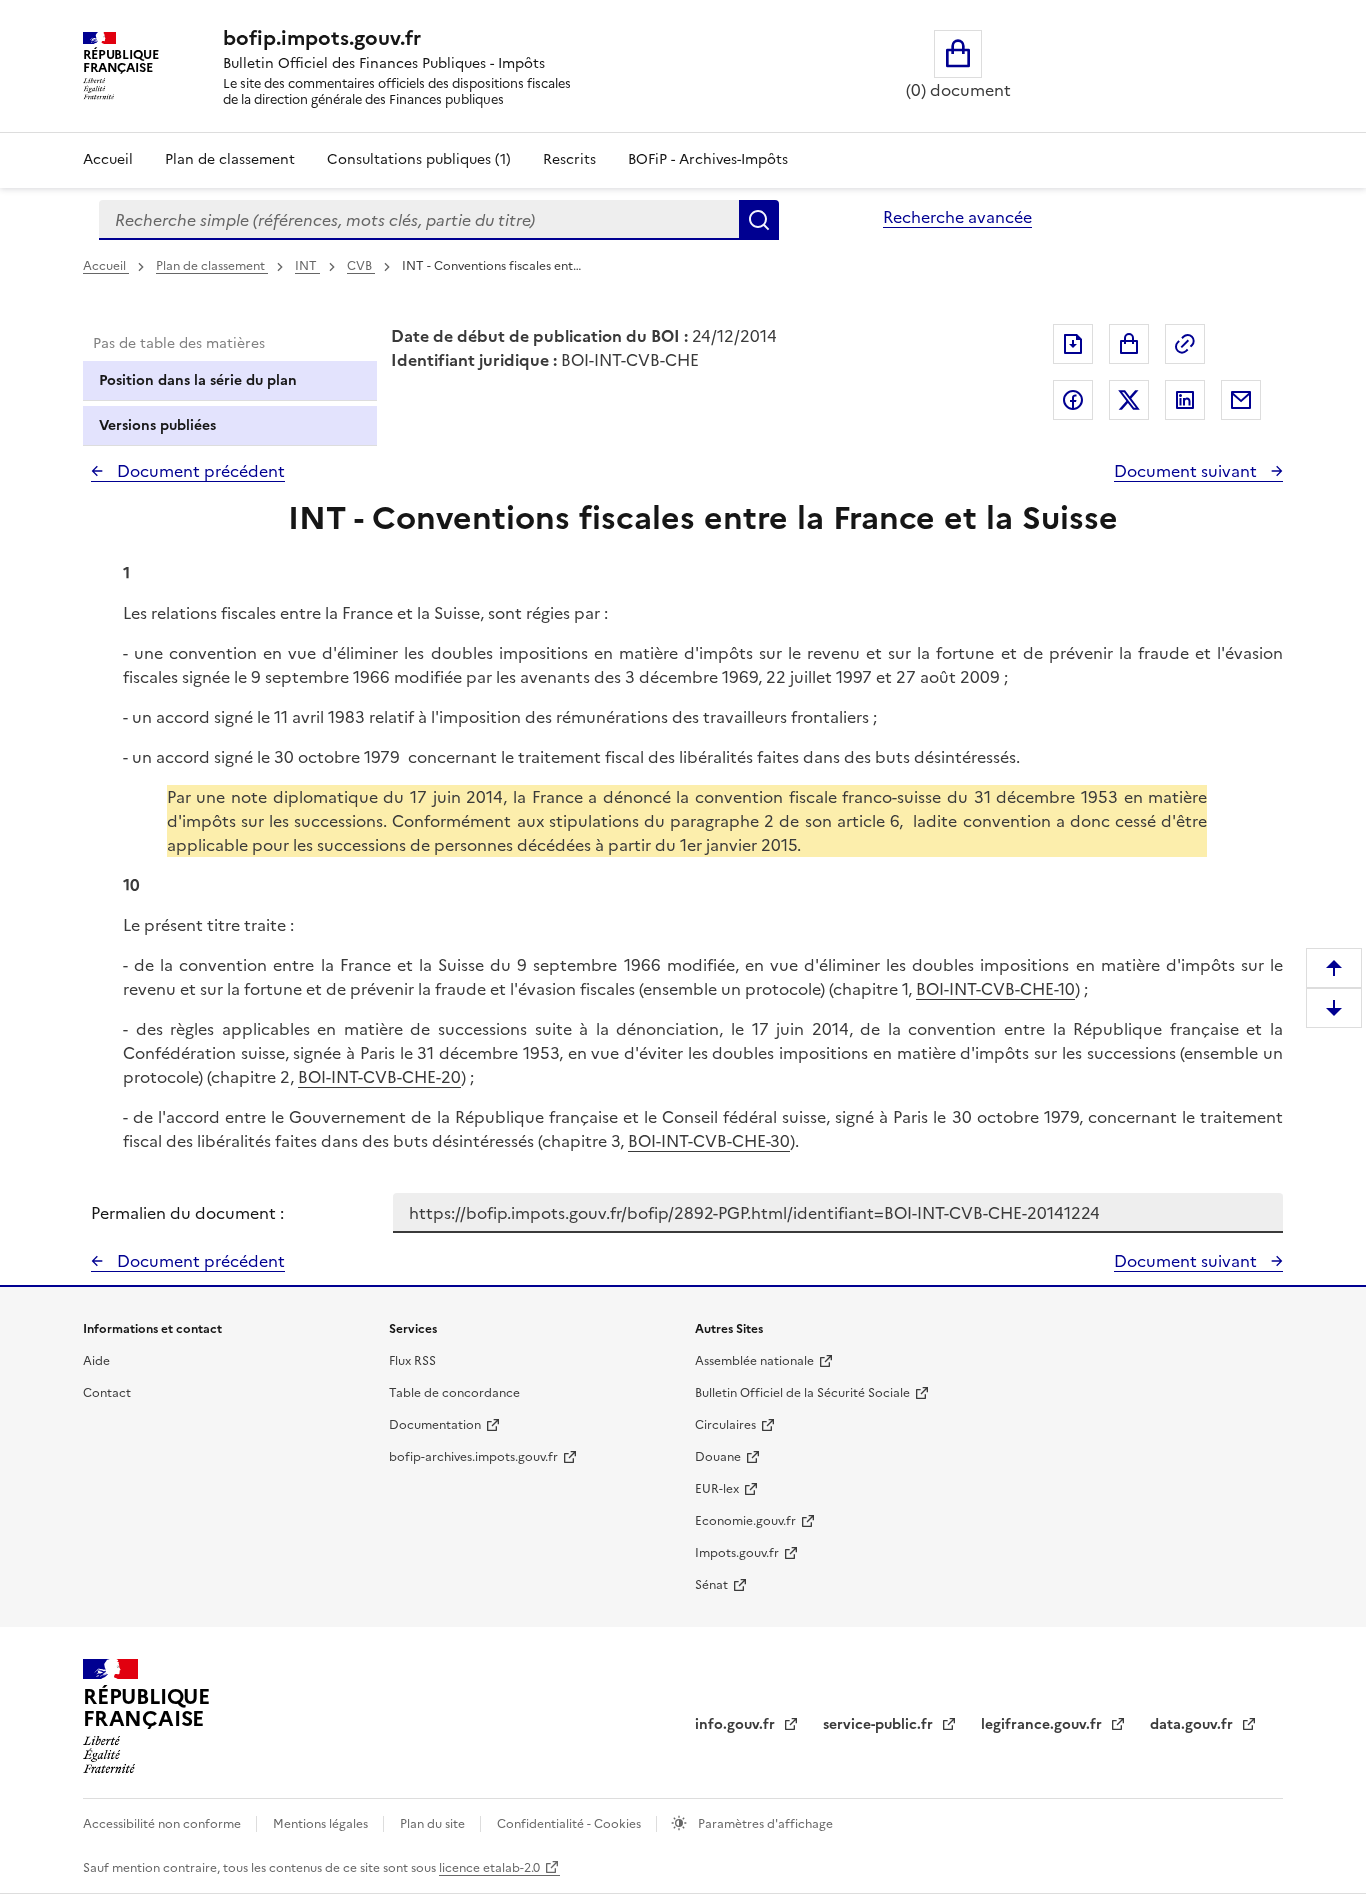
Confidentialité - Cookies (570, 1824)
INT (307, 266)
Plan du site (434, 1824)
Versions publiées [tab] (157, 425)
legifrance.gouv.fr (1043, 1724)
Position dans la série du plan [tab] (198, 380)
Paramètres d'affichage (764, 1824)
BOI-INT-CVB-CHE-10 (995, 989)
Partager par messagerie (1241, 400)
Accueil (108, 159)
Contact (107, 1393)
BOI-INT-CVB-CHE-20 (379, 1077)
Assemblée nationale (754, 1361)
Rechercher (759, 220)
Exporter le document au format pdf (1073, 344)
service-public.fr (880, 1724)
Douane (718, 1457)
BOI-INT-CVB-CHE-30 (709, 1141)
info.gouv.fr (737, 1724)
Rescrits (569, 159)
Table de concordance (454, 1393)
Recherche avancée (957, 217)
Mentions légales (322, 1824)
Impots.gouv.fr (737, 1553)
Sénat (711, 1585)
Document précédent (199, 471)
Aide (96, 1361)
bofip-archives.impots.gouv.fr (473, 1457)
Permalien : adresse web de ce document (1185, 344)
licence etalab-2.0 (489, 1868)
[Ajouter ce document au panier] (1129, 344)
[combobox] (419, 220)
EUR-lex (717, 1489)
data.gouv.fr (1193, 1724)
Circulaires (725, 1425)
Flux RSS (412, 1361)
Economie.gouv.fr (745, 1521)
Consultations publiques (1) (419, 159)
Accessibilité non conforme (163, 1824)
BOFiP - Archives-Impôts (708, 159)
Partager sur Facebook (1073, 400)
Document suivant (1187, 471)
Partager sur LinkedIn (1185, 400)
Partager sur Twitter (1129, 400)
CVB (361, 266)
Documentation (435, 1425)
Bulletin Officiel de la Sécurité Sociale (802, 1393)
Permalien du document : (187, 1213)
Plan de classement (230, 159)
